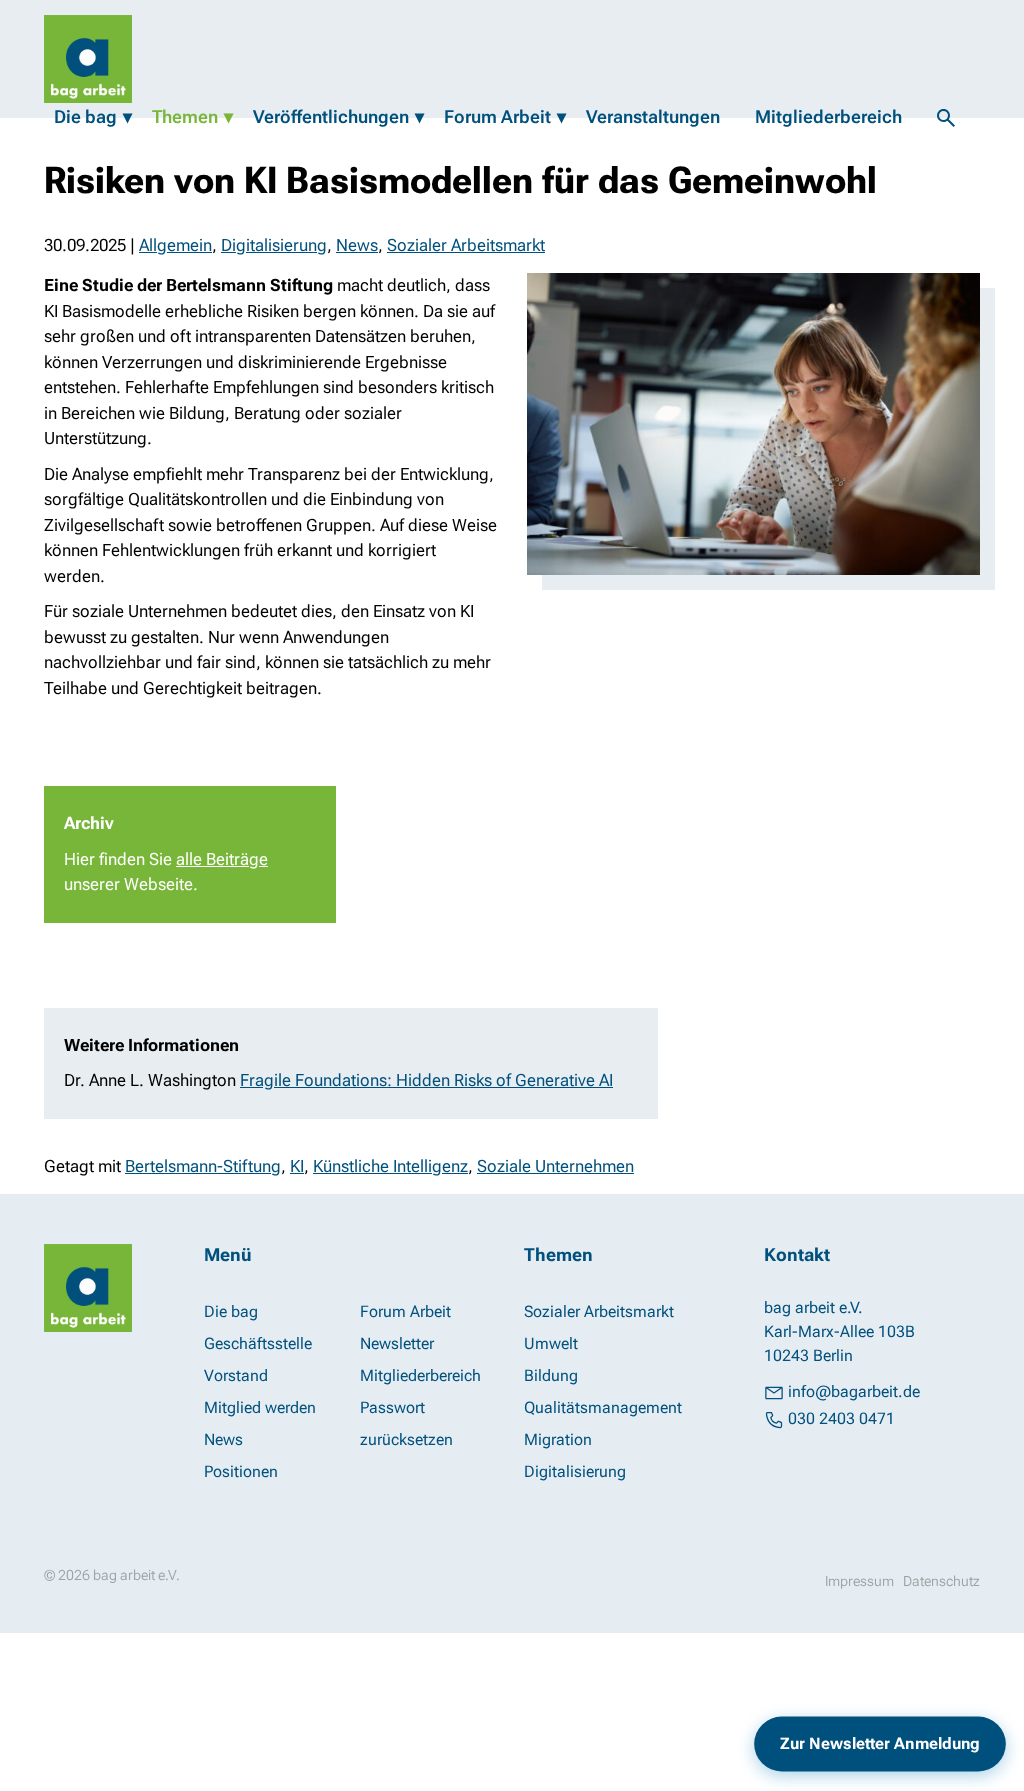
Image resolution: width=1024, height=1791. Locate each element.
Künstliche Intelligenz (390, 1166)
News (357, 245)
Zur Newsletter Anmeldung (880, 1743)
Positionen (241, 1471)
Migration (558, 1439)
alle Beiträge (222, 859)
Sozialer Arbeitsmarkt (466, 245)
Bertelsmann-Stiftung (203, 1166)
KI (297, 1166)
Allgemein (175, 245)
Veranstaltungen (653, 116)
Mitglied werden (260, 1407)
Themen (185, 116)
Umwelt (551, 1343)
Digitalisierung (274, 245)
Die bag (85, 116)
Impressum (859, 1581)
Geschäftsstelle (258, 1343)
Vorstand (236, 1375)
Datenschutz (941, 1581)
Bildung (551, 1375)
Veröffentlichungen (331, 116)
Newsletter (397, 1343)
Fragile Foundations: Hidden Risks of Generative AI (426, 1080)
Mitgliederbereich (828, 116)
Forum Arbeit (497, 116)
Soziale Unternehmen (555, 1166)
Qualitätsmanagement (603, 1407)
